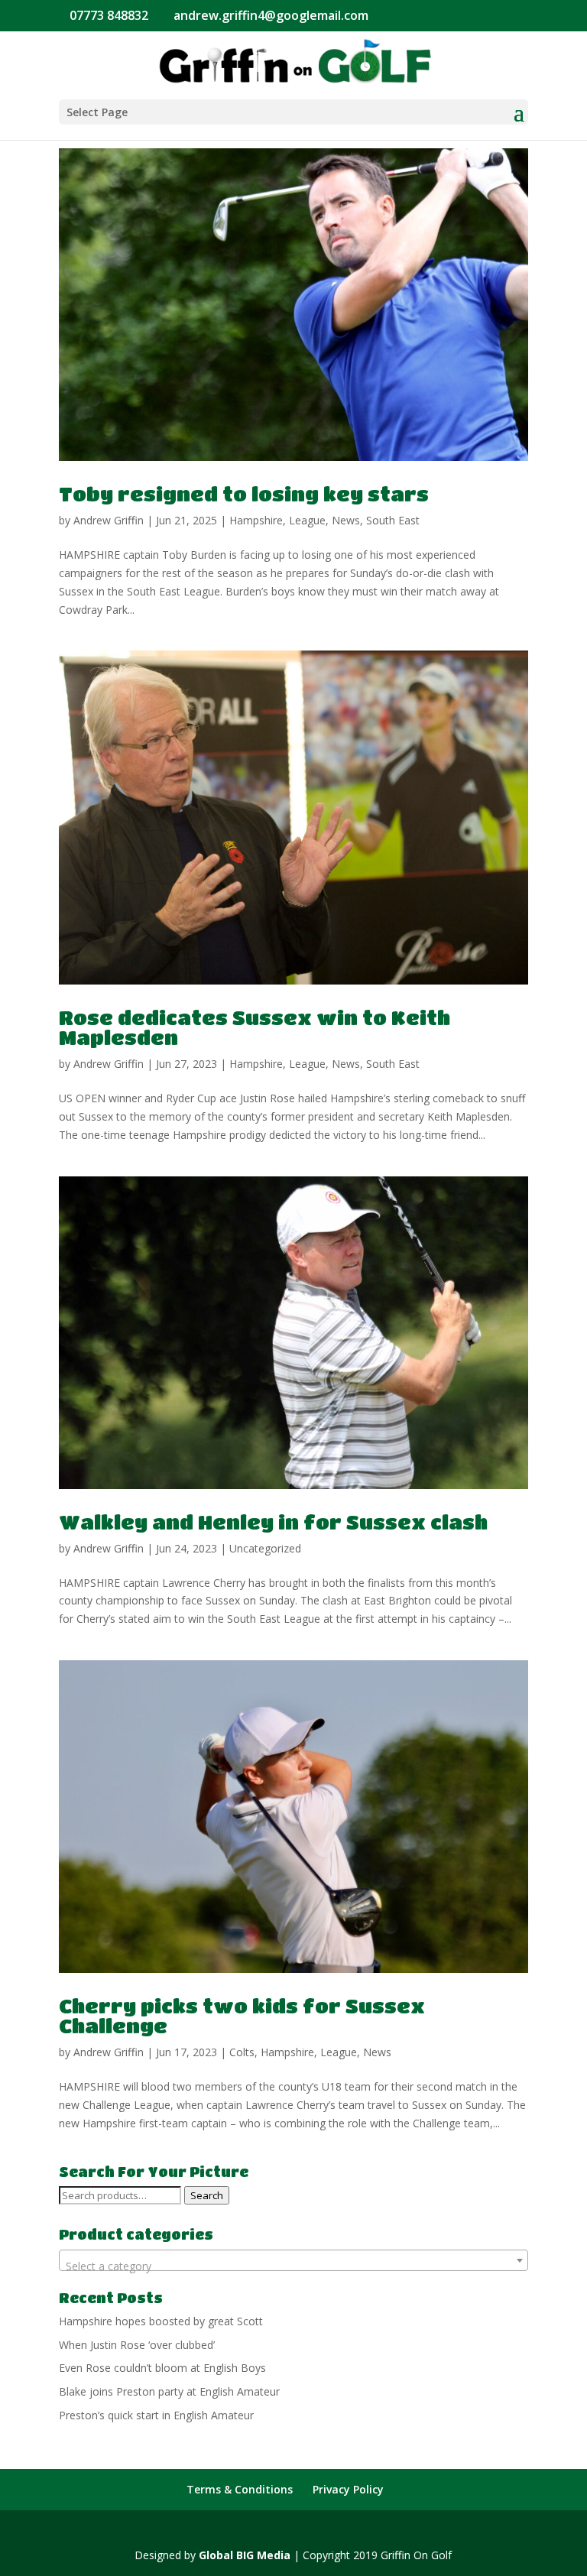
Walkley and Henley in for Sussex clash (273, 1522)
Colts (242, 2052)
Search (207, 2195)
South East (393, 520)
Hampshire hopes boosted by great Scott (161, 2321)
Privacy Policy (348, 2489)
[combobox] (293, 2260)
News (346, 520)
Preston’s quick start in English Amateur (156, 2415)
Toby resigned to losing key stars (244, 494)
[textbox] (293, 2266)
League (307, 520)
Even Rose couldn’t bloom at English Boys (162, 2368)
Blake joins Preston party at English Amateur (169, 2391)
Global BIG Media (245, 2555)
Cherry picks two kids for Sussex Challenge (242, 2016)
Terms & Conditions (240, 2489)
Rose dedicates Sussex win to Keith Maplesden (255, 1027)
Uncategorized (265, 1548)
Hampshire (256, 520)
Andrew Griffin (109, 520)
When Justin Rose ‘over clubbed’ (137, 2345)
